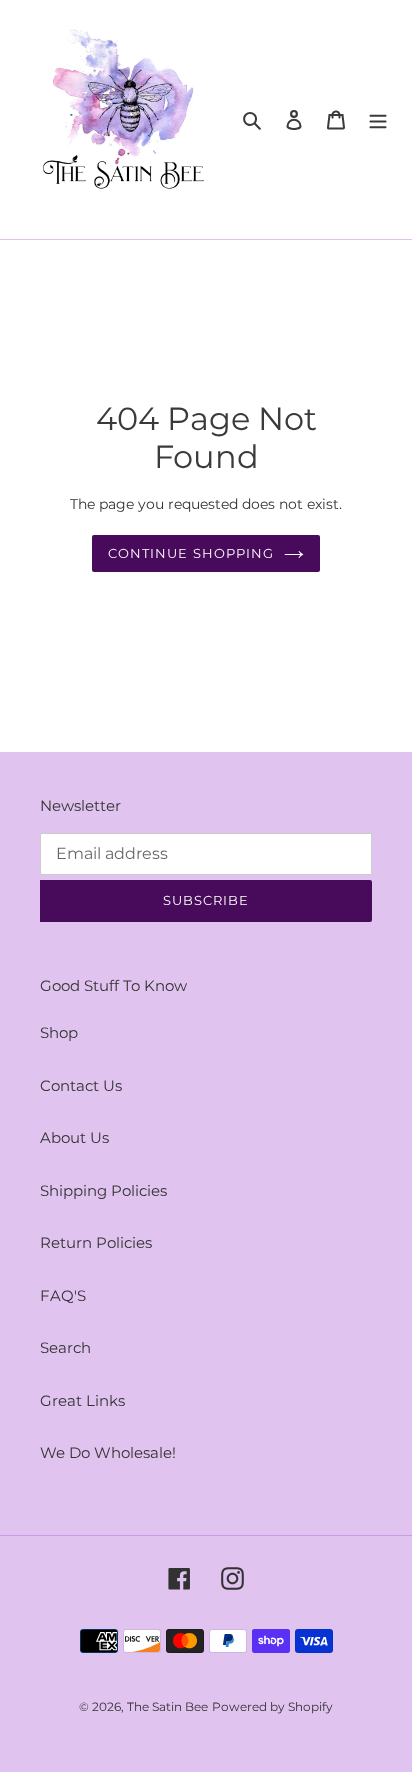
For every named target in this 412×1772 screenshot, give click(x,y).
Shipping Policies (103, 1190)
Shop (59, 1032)
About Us (74, 1137)
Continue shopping (191, 553)
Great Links (82, 1400)
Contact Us (81, 1085)
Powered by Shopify (272, 1706)
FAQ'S (63, 1295)
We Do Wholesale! (108, 1452)
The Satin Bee (167, 1706)
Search (65, 1347)
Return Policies (96, 1242)
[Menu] (378, 119)
